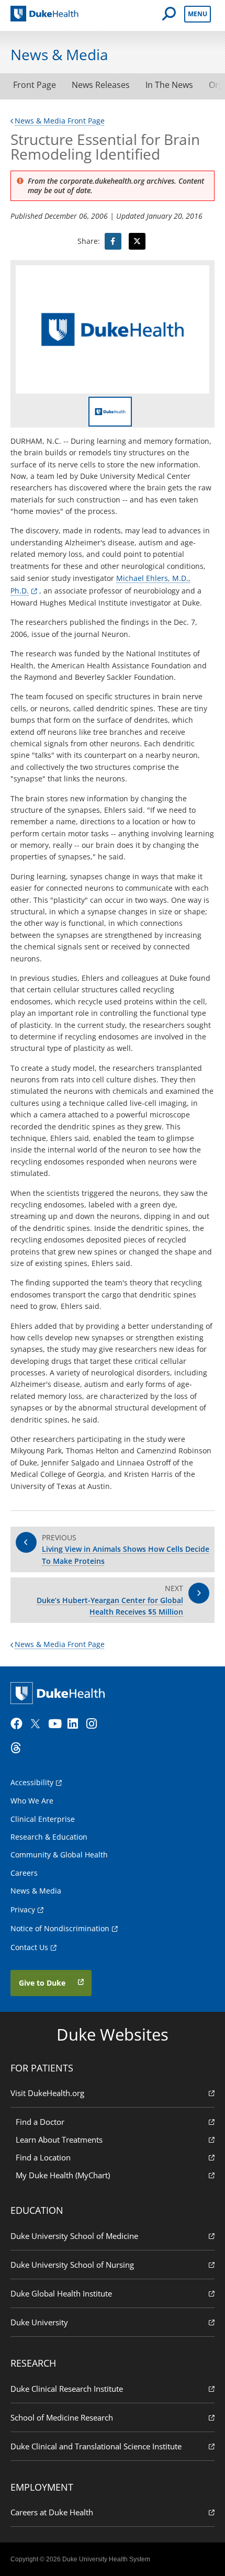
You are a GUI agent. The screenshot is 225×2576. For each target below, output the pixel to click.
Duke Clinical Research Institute (67, 2389)
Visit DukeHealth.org (47, 2093)
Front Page (35, 85)
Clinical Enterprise (43, 1819)
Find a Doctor (40, 2122)
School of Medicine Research (62, 2417)
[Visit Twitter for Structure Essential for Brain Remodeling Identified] (137, 241)
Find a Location (43, 2157)
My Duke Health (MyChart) (63, 2175)
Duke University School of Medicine (74, 2236)
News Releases (101, 85)
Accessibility (32, 1782)
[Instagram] (95, 1724)
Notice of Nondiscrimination (60, 1928)
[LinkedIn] (76, 1724)
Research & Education (49, 1837)
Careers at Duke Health (52, 2512)
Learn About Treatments (59, 2140)
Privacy (23, 1909)
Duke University (39, 2322)
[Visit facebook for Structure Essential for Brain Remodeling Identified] (113, 241)
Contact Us (29, 1947)
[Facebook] (19, 1724)
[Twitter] (38, 1724)
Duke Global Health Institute (61, 2293)
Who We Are (32, 1801)
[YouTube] (57, 1724)
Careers (24, 1873)
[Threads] (19, 1748)
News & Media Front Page (60, 121)
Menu (198, 14)
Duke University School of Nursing (72, 2265)
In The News (169, 85)
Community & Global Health (59, 1855)
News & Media (36, 1891)
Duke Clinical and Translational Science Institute (96, 2446)
